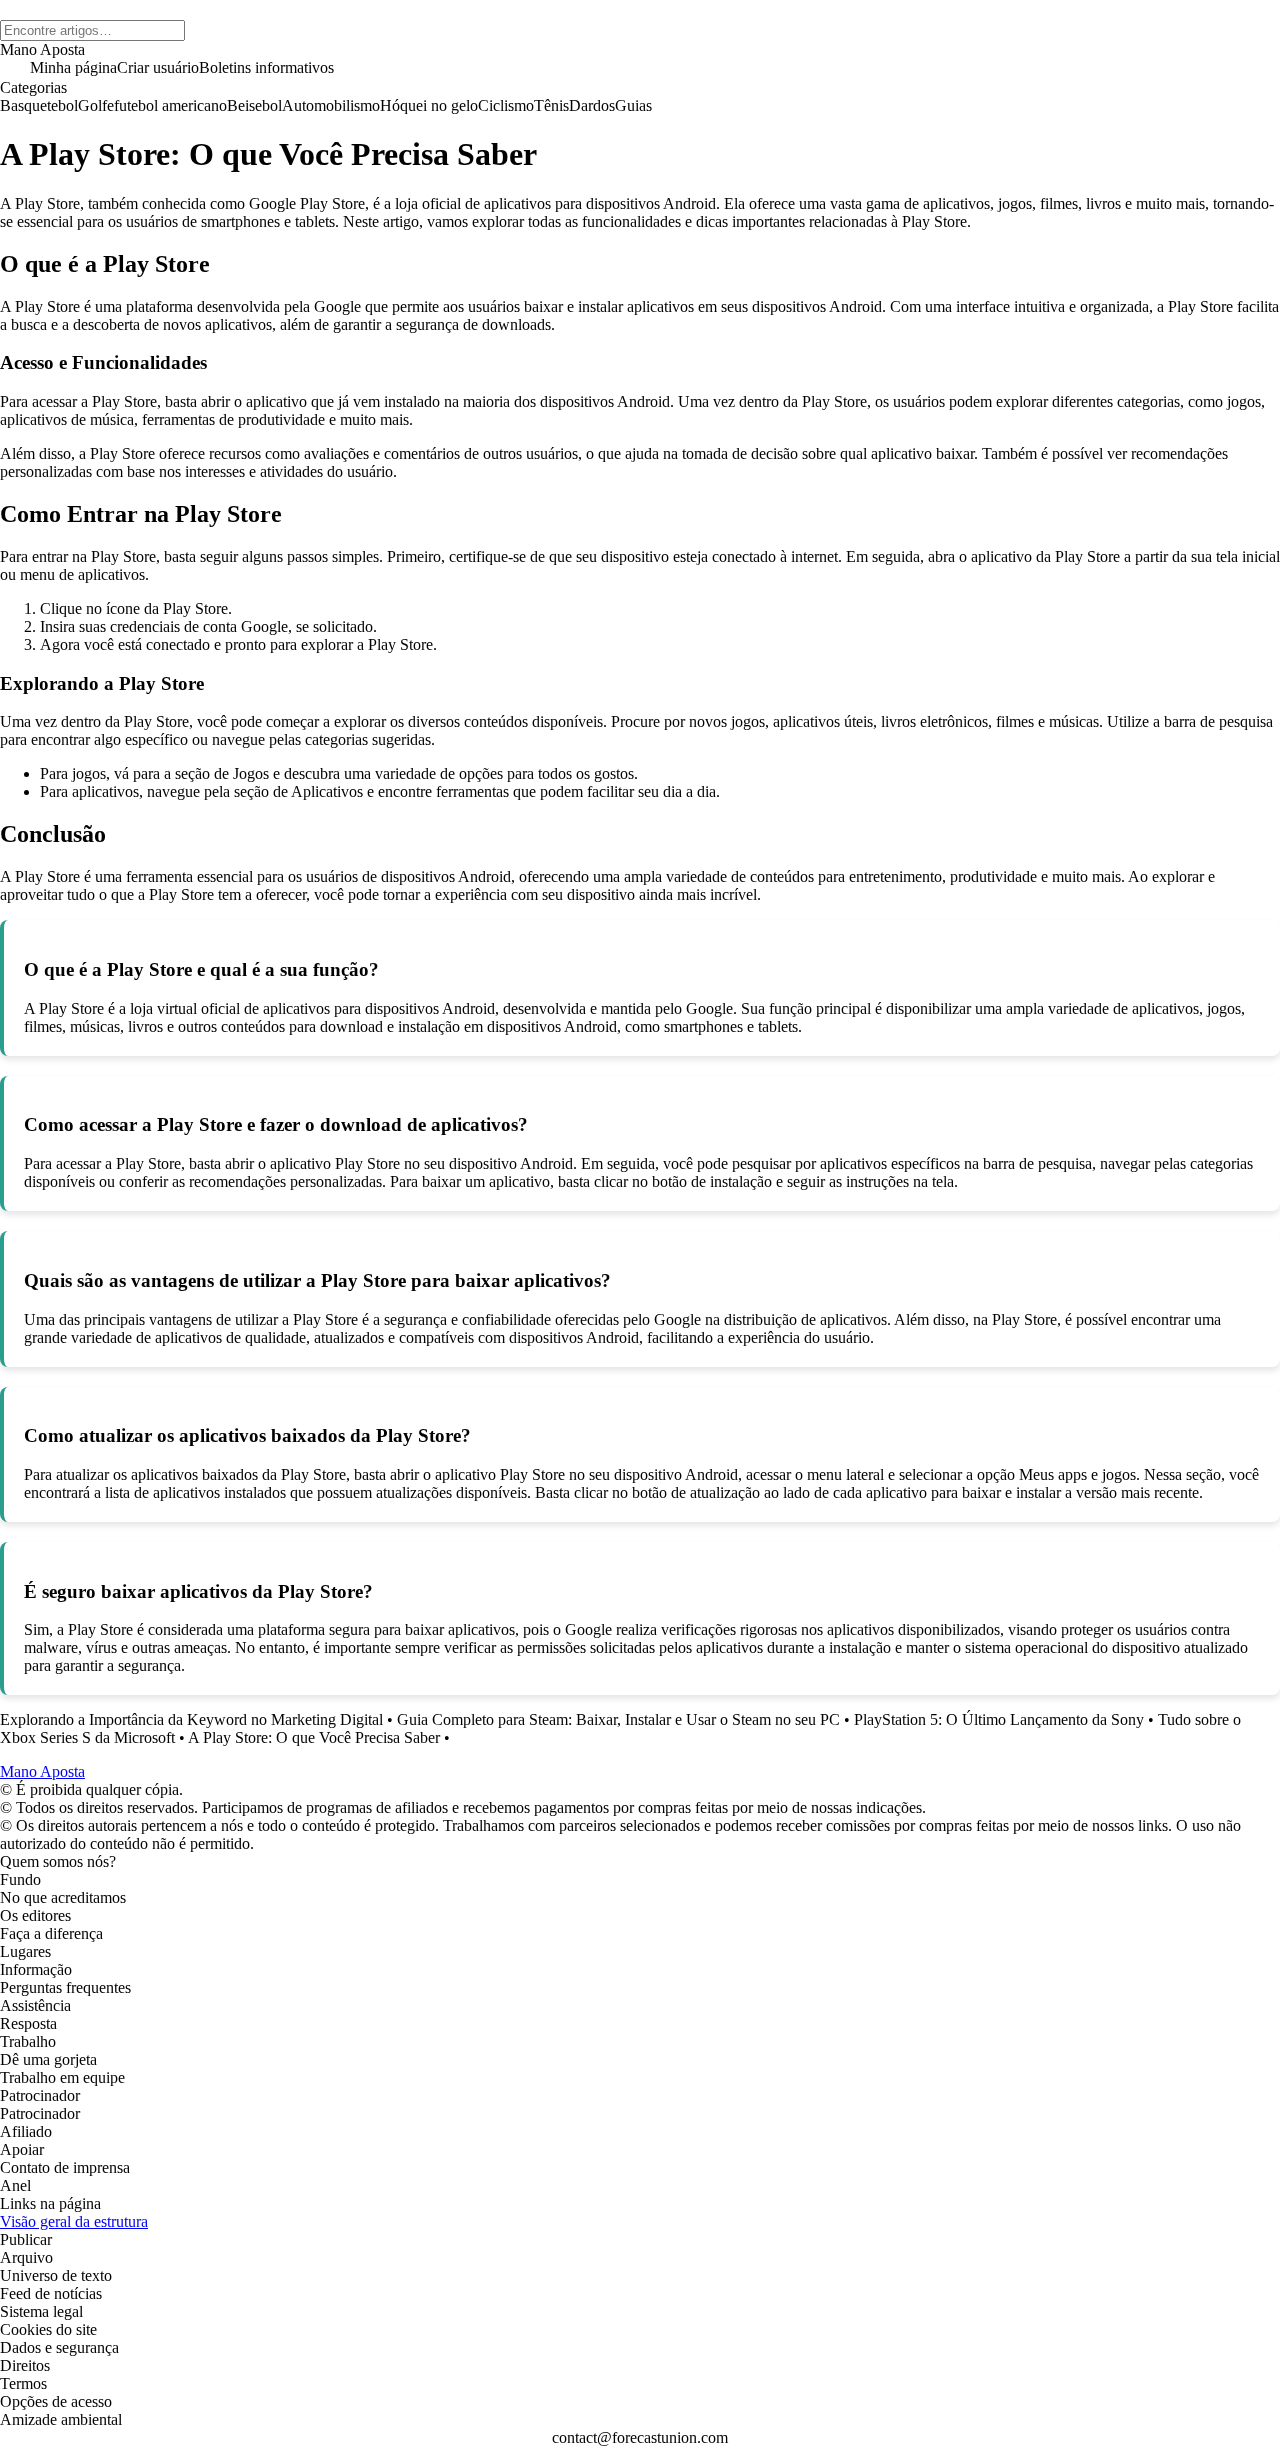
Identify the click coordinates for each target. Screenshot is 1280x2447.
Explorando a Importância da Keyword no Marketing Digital (191, 1719)
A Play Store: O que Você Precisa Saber (314, 1737)
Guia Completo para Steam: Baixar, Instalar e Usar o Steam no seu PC (618, 1719)
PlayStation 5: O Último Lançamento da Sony (999, 1719)
